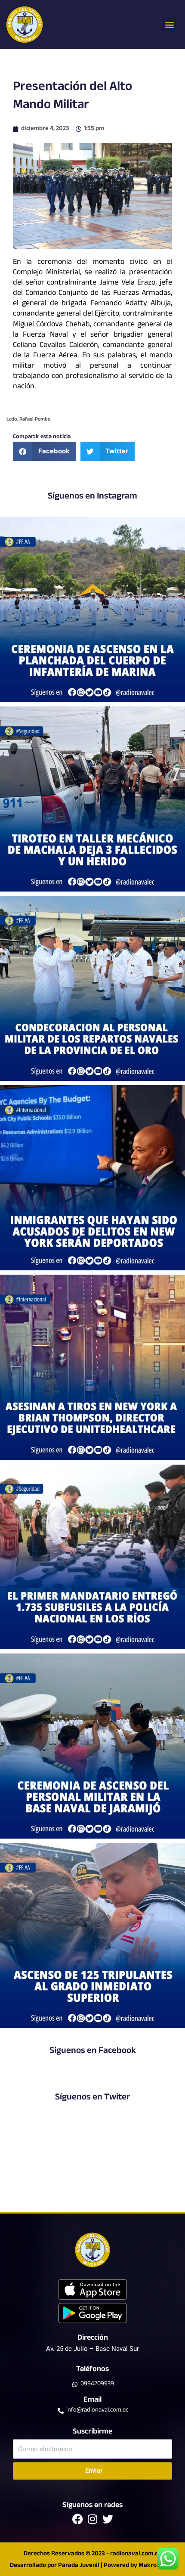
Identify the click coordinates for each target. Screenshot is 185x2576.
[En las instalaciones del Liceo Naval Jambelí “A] (92, 988)
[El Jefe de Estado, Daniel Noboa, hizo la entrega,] (92, 1557)
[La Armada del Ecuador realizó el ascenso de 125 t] (92, 1935)
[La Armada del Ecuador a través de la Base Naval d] (92, 1746)
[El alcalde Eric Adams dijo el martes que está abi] (92, 1178)
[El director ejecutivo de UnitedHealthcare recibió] (92, 1367)
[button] (169, 24)
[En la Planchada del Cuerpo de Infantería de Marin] (92, 610)
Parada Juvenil (79, 2566)
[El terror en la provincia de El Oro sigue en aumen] (92, 799)
